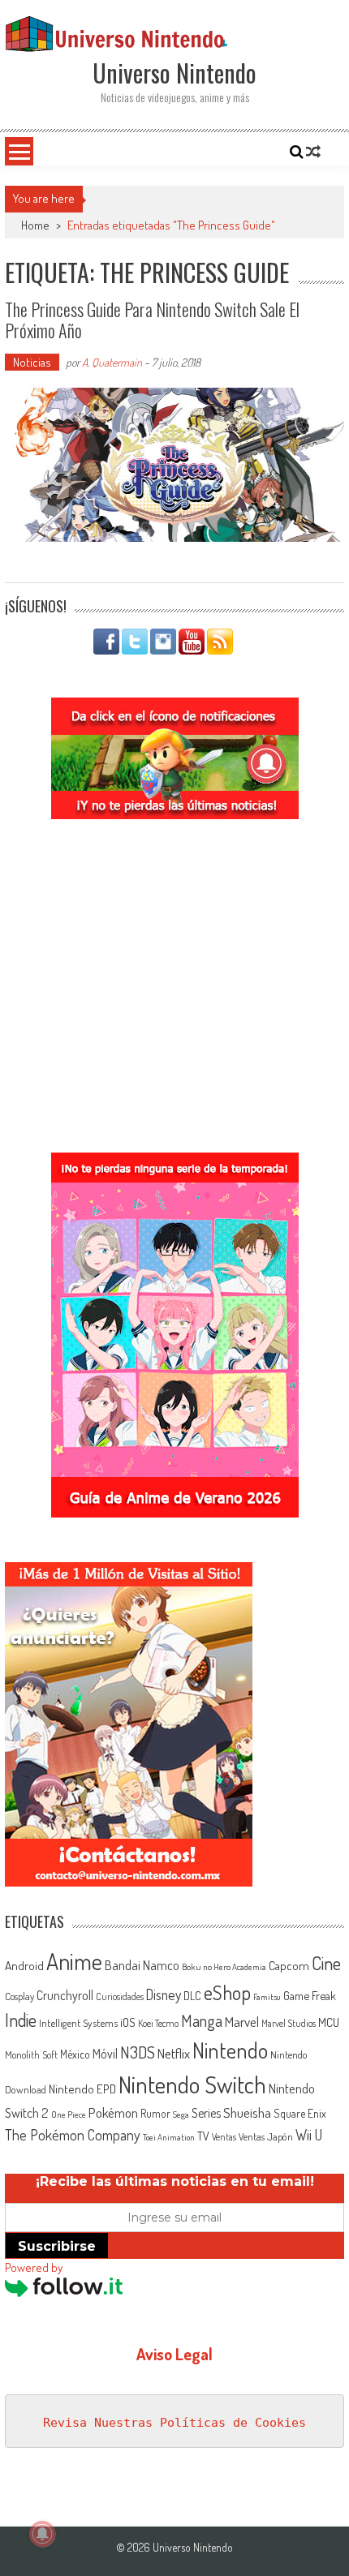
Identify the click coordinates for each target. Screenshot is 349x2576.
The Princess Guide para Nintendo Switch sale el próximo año (152, 320)
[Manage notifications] (42, 2534)
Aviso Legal (174, 2354)
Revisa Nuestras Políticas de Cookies (174, 2423)
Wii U (309, 2134)
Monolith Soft (31, 2054)
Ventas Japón (266, 2136)
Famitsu (267, 1997)
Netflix (174, 2053)
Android (24, 1965)
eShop (227, 1992)
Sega (181, 2114)
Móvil (105, 2054)
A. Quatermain (112, 362)
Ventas (224, 2137)
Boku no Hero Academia (224, 1967)
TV (203, 2136)
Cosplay (19, 1996)
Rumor (155, 2113)
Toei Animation (169, 2137)
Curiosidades (120, 1996)
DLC (192, 1996)
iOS (128, 2022)
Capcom (289, 1965)
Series (206, 2113)
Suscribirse (57, 2246)
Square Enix (300, 2113)
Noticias (32, 362)
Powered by (34, 2267)
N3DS (138, 2052)
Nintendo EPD (82, 2089)
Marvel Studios (289, 2023)
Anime (74, 1961)
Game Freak (310, 1995)
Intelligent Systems (78, 2022)
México (75, 2054)
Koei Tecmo (158, 2023)
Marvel (242, 2021)
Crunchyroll (65, 1995)
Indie (21, 2020)
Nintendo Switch (192, 2084)
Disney (164, 1994)
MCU (329, 2022)
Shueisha (247, 2112)
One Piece (69, 2114)
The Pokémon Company (73, 2134)
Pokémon (113, 2112)
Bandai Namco (142, 1965)
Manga (202, 2020)
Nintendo (230, 2050)
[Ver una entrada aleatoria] (313, 152)
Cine (326, 1963)
